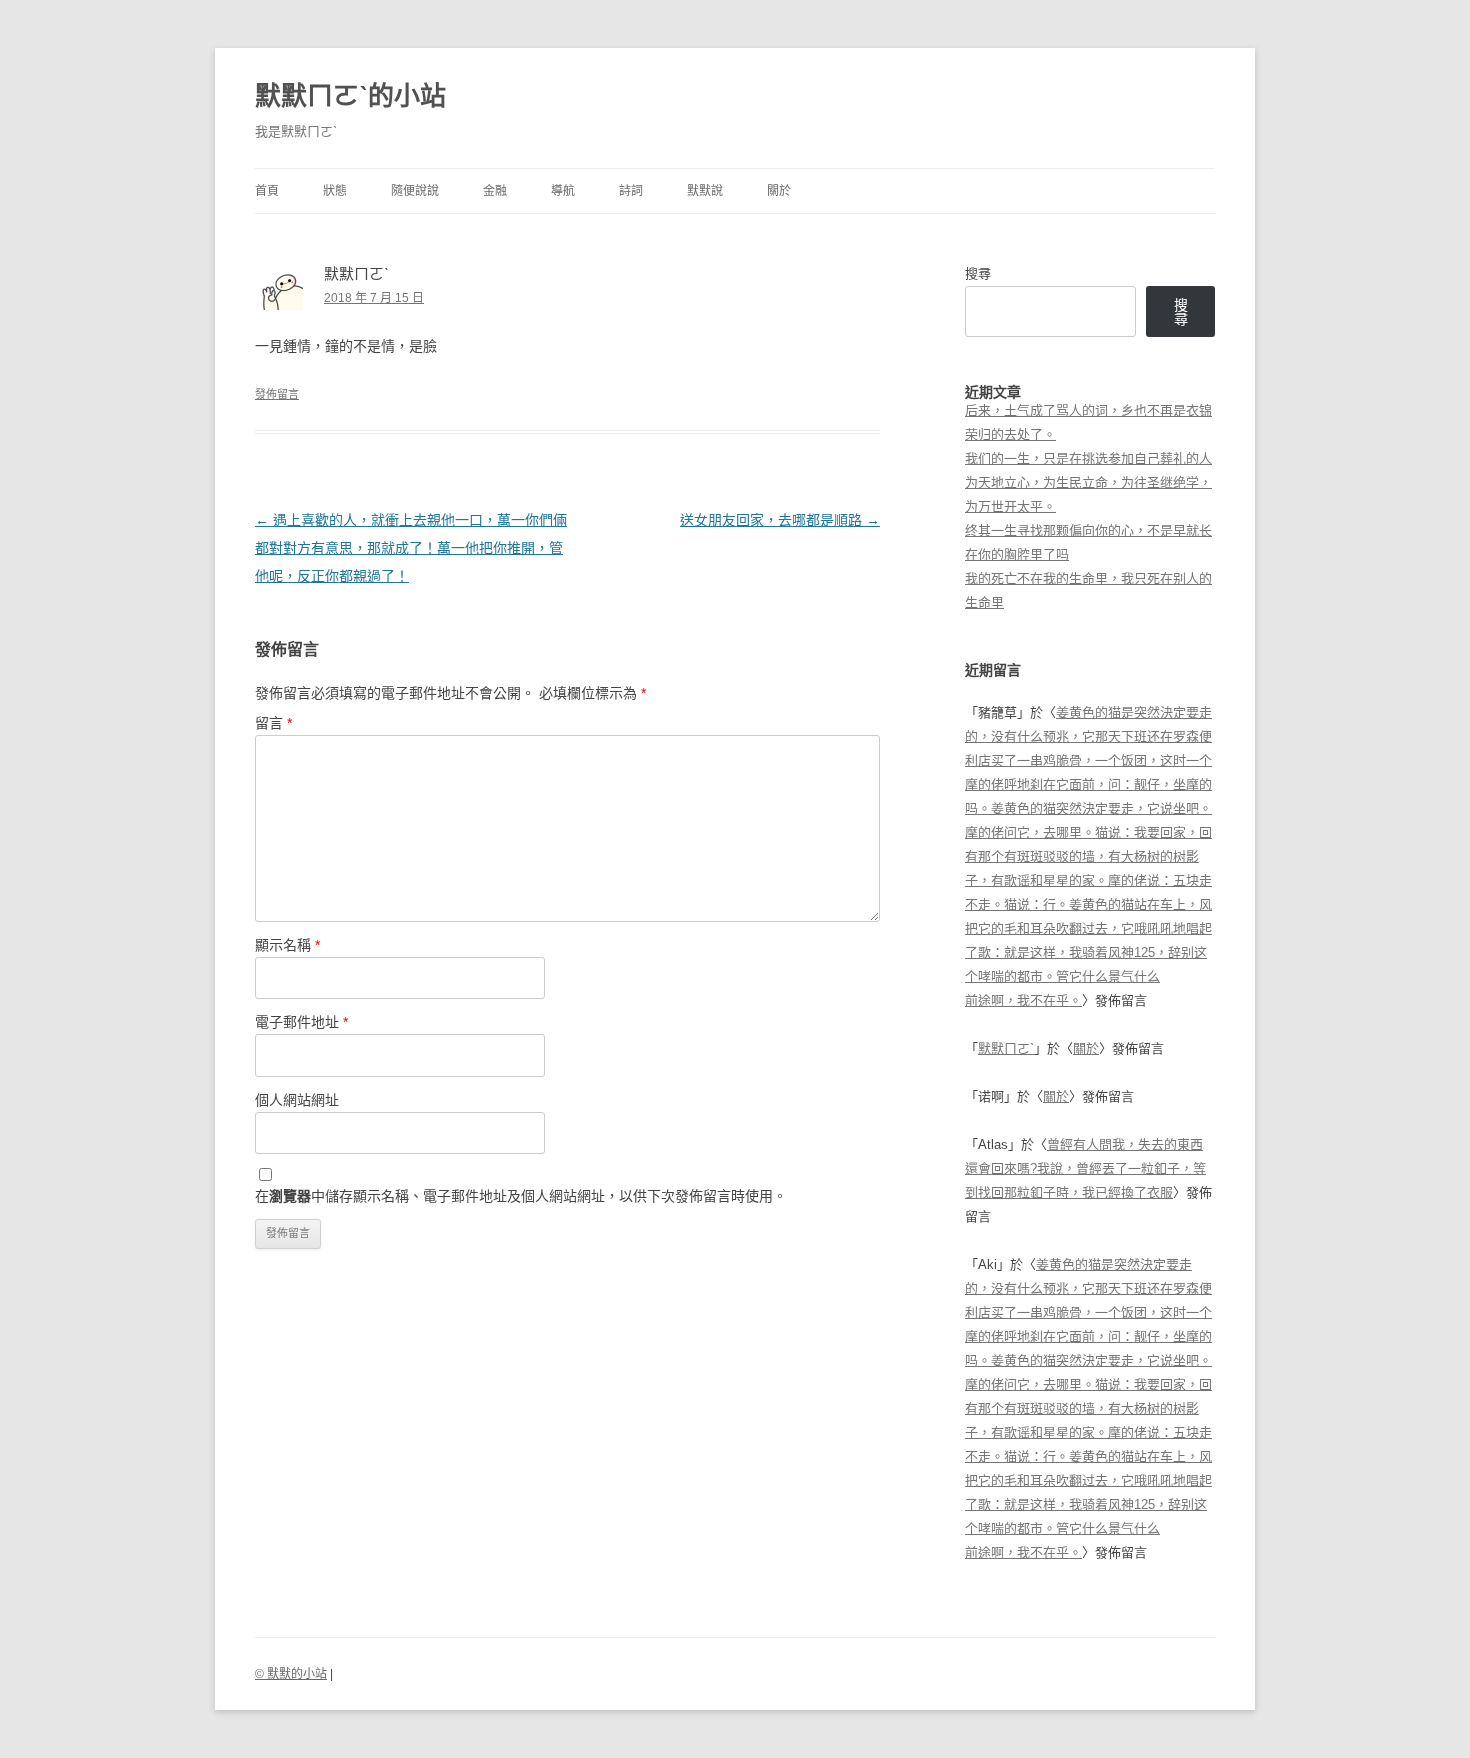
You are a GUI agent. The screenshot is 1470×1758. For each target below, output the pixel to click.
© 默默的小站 (291, 1674)
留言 (273, 723)
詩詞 (631, 191)
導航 (563, 191)
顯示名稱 (287, 945)
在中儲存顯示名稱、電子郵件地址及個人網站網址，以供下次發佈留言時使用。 (521, 1196)
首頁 (267, 191)
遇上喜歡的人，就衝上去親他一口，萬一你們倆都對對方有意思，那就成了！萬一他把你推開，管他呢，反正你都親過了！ (411, 548)
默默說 (705, 191)
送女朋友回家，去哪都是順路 (780, 520)
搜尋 (978, 273)
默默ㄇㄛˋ (1006, 1048)
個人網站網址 (297, 1100)
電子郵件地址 (301, 1022)
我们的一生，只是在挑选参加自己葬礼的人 (1088, 458)
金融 (495, 191)
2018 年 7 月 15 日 (374, 298)
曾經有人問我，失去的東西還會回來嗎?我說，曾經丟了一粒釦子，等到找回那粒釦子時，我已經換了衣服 (1085, 1168)
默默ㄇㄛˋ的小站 (350, 96)
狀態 (335, 191)
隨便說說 (415, 191)
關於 (779, 191)
